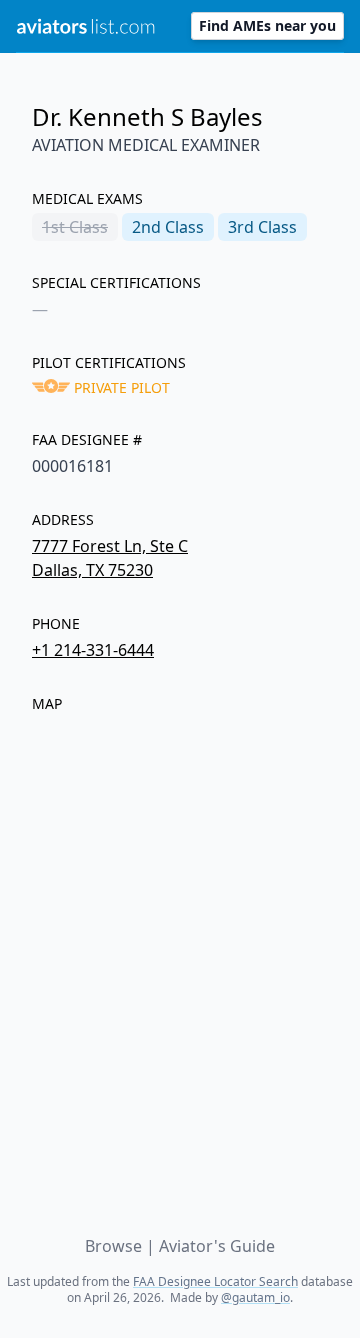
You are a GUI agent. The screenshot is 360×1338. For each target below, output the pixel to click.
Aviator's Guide (217, 1246)
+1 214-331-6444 (93, 650)
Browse (113, 1246)
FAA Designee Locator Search (215, 1281)
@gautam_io (255, 1297)
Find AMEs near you (267, 25)
